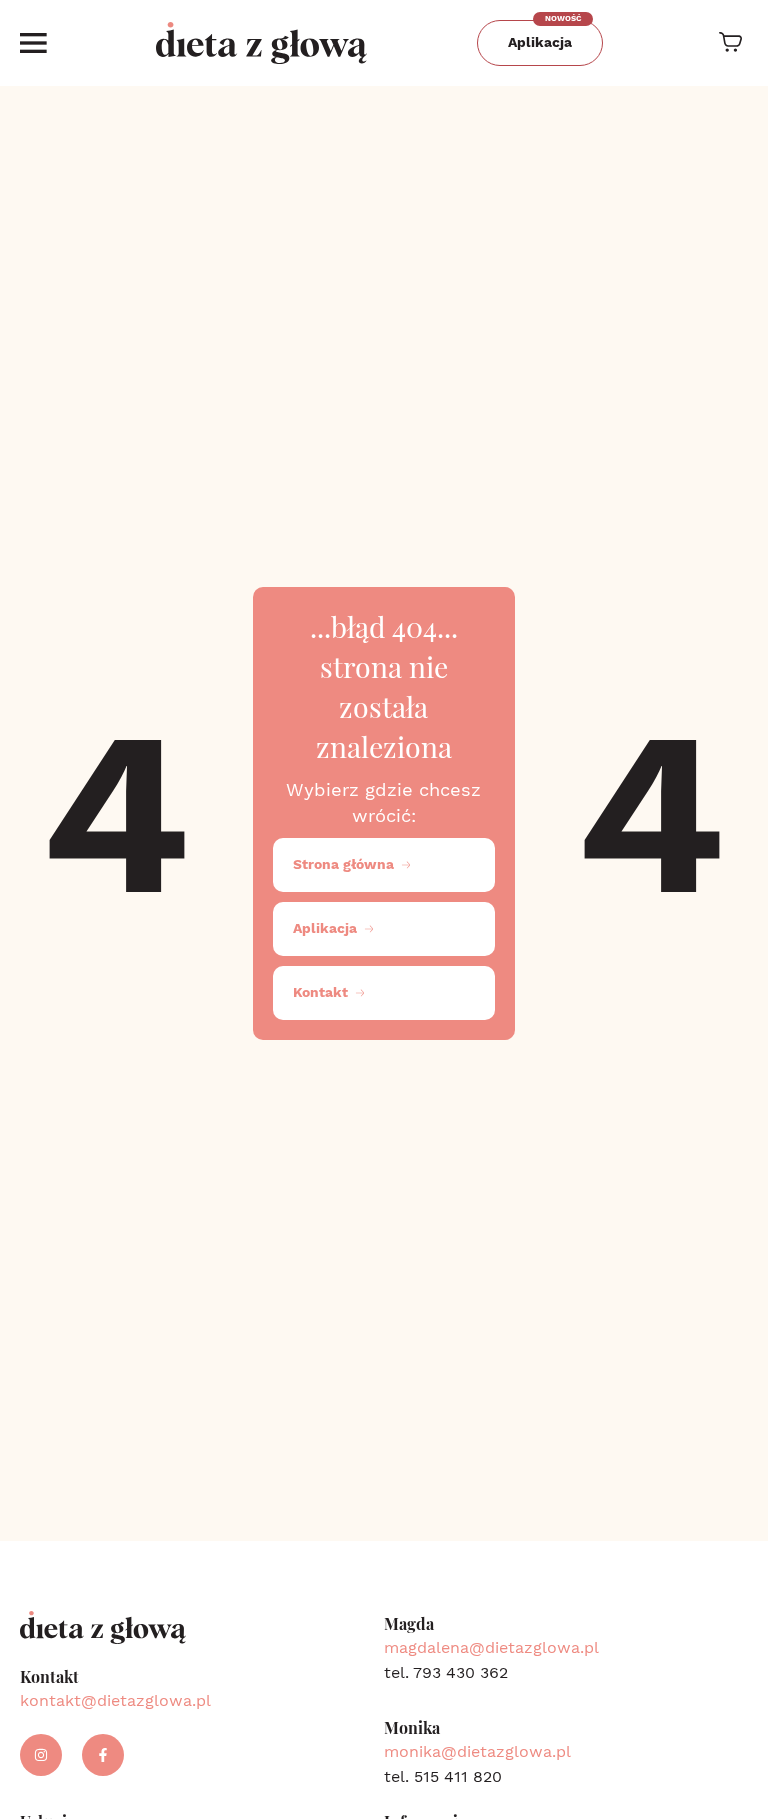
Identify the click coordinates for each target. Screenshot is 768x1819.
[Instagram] (41, 1755)
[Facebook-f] (103, 1755)
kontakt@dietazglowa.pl (115, 1700)
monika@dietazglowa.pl (477, 1751)
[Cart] (730, 42)
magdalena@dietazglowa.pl (491, 1647)
